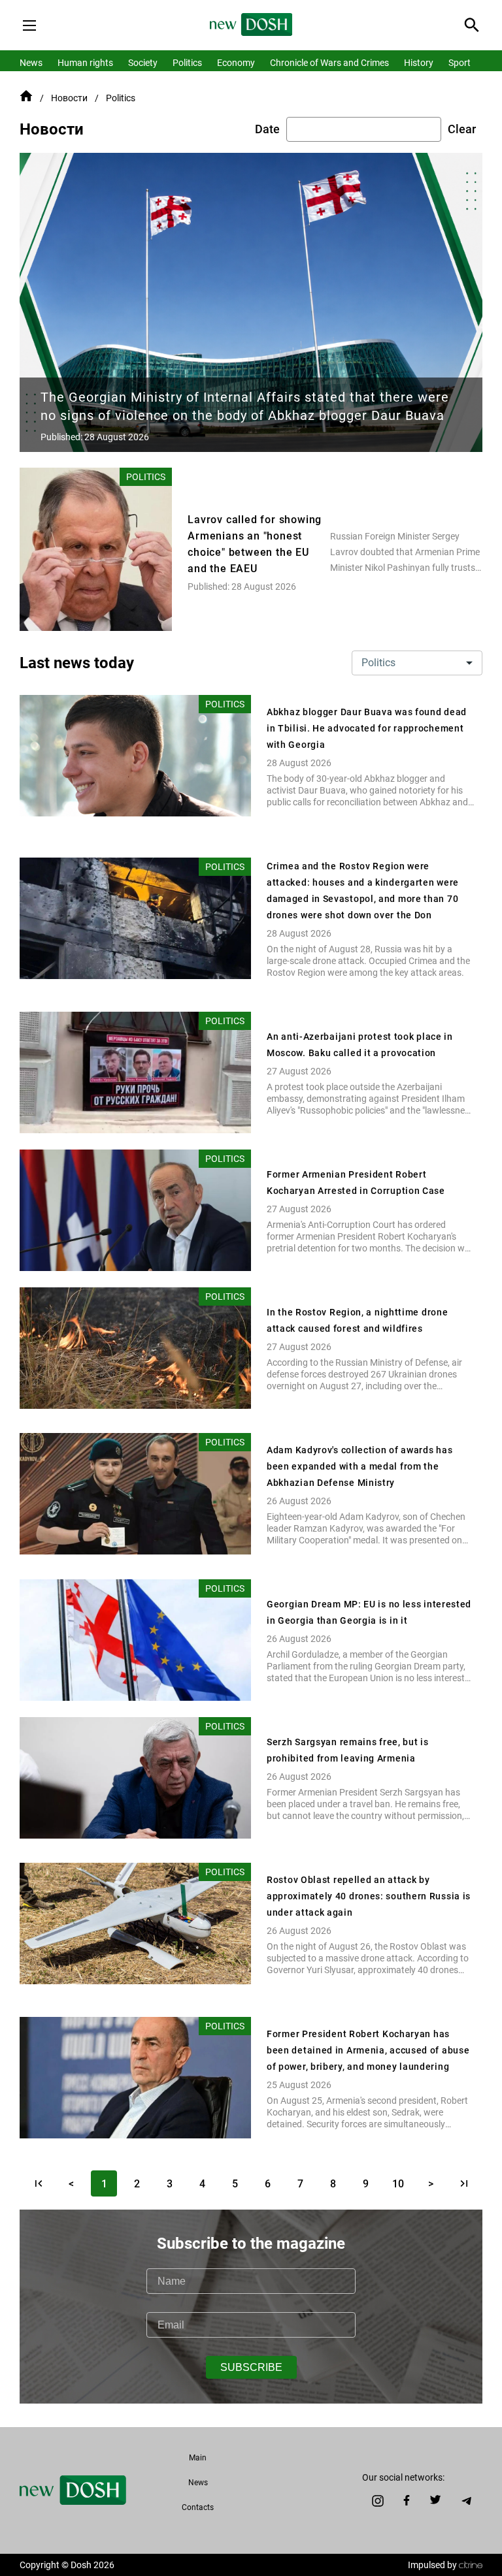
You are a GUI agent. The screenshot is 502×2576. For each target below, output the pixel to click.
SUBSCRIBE (251, 2367)
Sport (460, 63)
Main (198, 2458)
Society (143, 63)
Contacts (198, 2507)
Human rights (85, 63)
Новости (69, 98)
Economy (236, 63)
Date (267, 129)
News (31, 63)
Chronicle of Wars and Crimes (329, 63)
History (419, 63)
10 (398, 2184)
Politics (187, 63)
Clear (462, 129)
